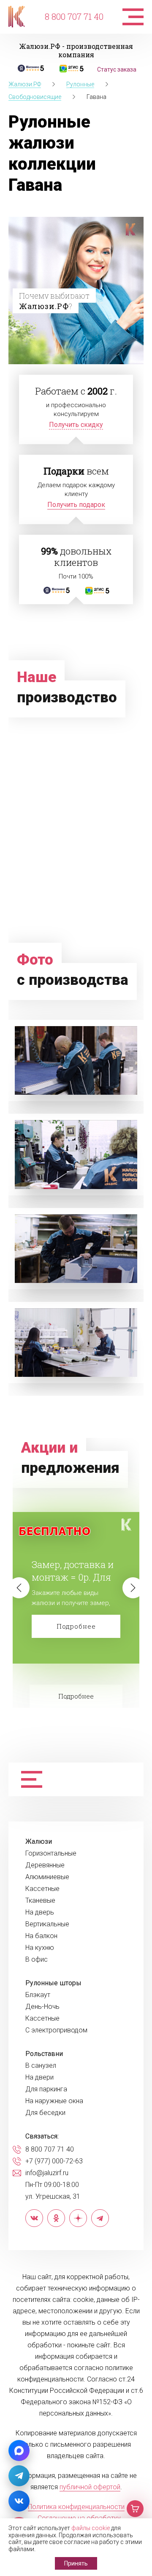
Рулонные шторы (53, 1983)
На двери (39, 2077)
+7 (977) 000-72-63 (54, 2161)
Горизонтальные (51, 1853)
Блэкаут (38, 1995)
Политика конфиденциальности (76, 2507)
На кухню (40, 1948)
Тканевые (40, 1901)
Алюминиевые (47, 1877)
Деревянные (45, 1865)
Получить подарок (76, 505)
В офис (37, 1960)
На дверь (40, 1912)
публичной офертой (90, 2487)
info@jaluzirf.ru (47, 2173)
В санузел (41, 2066)
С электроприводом (56, 2030)
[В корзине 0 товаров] (135, 2509)
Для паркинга (46, 2089)
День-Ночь (42, 2007)
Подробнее (76, 1626)
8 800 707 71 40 (74, 16)
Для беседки (45, 2113)
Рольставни (44, 2054)
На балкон (41, 1936)
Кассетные (42, 1889)
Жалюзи (39, 1842)
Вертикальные (47, 1924)
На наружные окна (54, 2101)
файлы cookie (91, 2528)
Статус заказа (117, 69)
